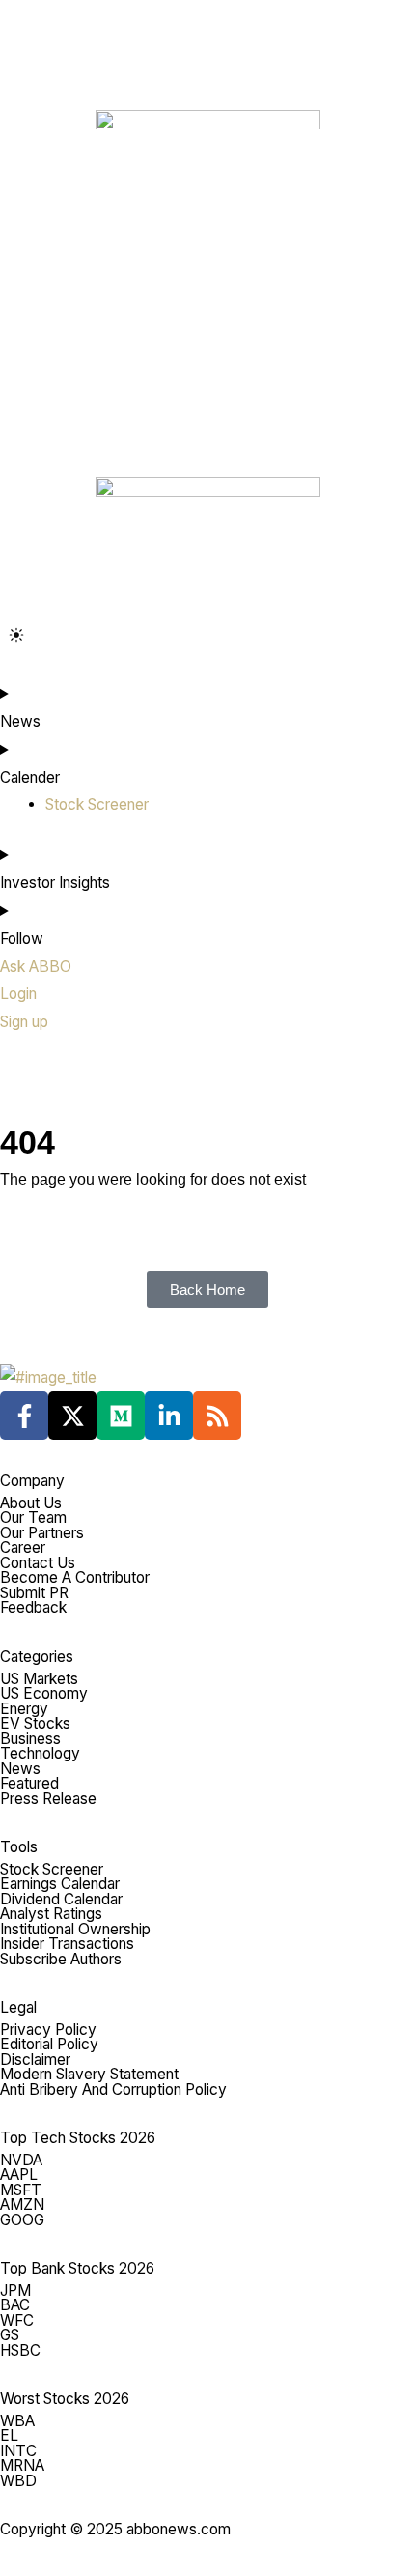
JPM (15, 2290)
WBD (18, 2481)
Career (23, 1547)
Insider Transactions (67, 1944)
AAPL (19, 2175)
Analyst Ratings (51, 1914)
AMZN (22, 2204)
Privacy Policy (48, 2030)
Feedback (33, 1607)
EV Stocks (35, 1723)
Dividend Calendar (61, 1899)
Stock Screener (52, 1869)
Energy (24, 1709)
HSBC (20, 2350)
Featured (29, 1783)
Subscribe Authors (61, 1959)
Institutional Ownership (75, 1929)
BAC (15, 2305)
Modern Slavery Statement (89, 2074)
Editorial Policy (49, 2044)
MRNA (22, 2465)
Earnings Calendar (60, 1884)
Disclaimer (35, 2060)
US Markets (39, 1679)
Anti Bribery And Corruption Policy (113, 2089)
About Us (31, 1503)
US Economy (44, 1693)
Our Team (33, 1517)
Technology (40, 1753)
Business (30, 1739)
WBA (17, 2421)
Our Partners (42, 1533)
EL (9, 2435)
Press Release (48, 1799)
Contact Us (38, 1563)
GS (10, 2335)
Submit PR (34, 1593)
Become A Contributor (75, 1577)
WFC (17, 2320)
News (20, 1769)
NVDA (21, 2160)
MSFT (21, 2190)
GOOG (22, 2220)
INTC (18, 2451)
